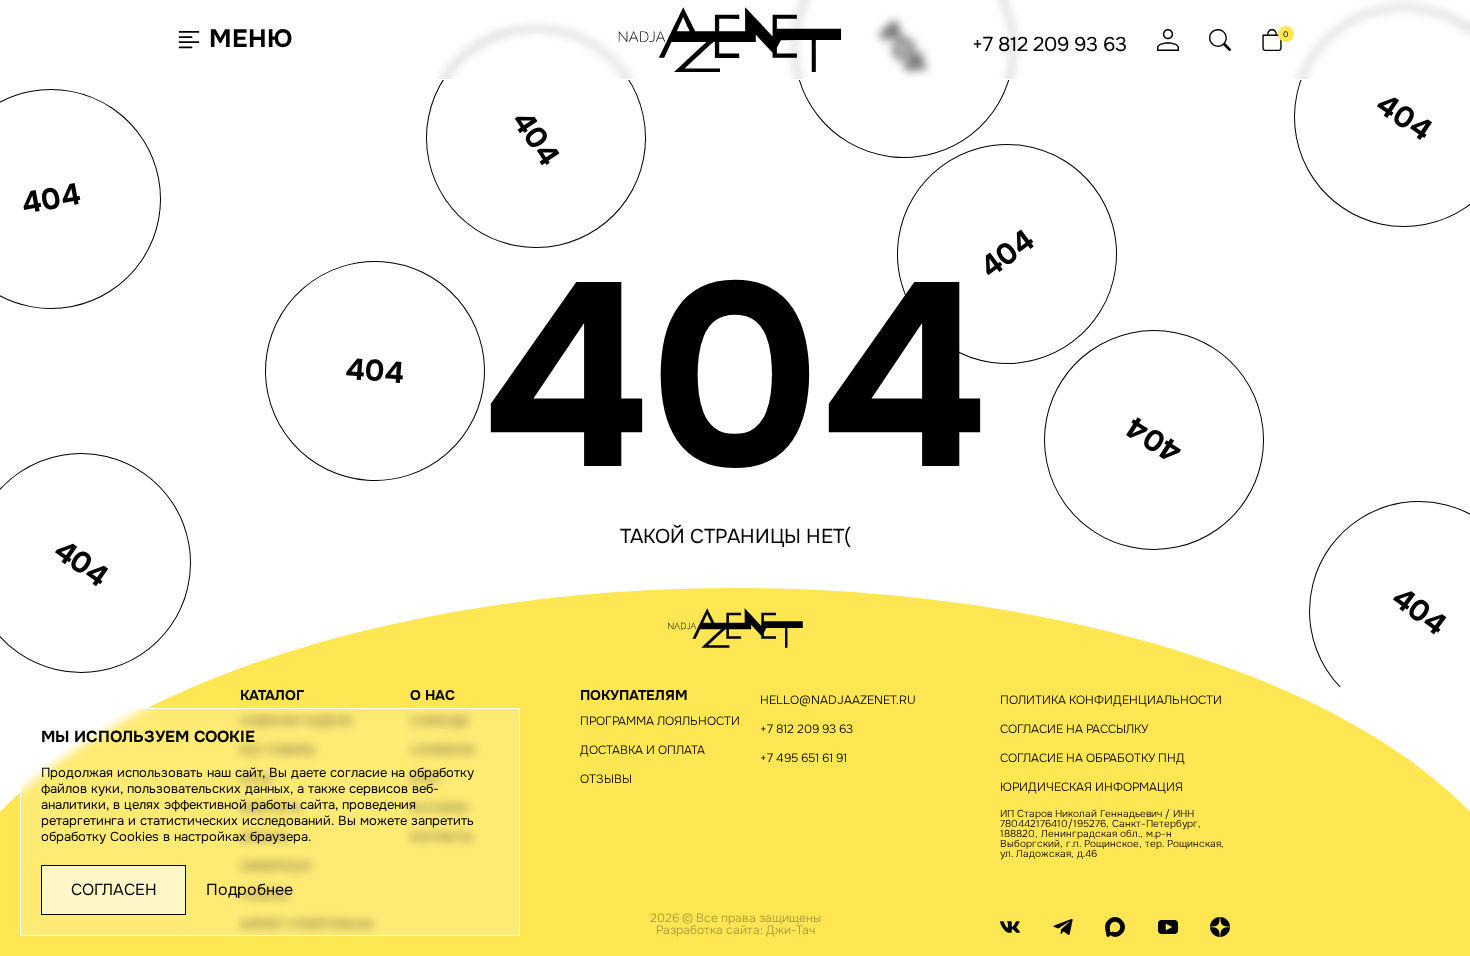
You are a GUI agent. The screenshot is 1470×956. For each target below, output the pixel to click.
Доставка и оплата (642, 750)
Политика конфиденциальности (1111, 700)
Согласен (114, 889)
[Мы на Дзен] (1220, 926)
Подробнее (249, 890)
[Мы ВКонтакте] (1010, 926)
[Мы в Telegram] (1063, 926)
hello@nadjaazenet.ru (838, 700)
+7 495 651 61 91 (803, 758)
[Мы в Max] (1115, 926)
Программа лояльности (660, 721)
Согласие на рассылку (1074, 729)
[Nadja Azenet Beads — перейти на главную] (730, 38)
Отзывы (606, 779)
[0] (1272, 40)
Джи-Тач (790, 930)
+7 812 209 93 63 (1049, 45)
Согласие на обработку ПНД (1092, 758)
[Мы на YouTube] (1168, 926)
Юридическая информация (1091, 787)
